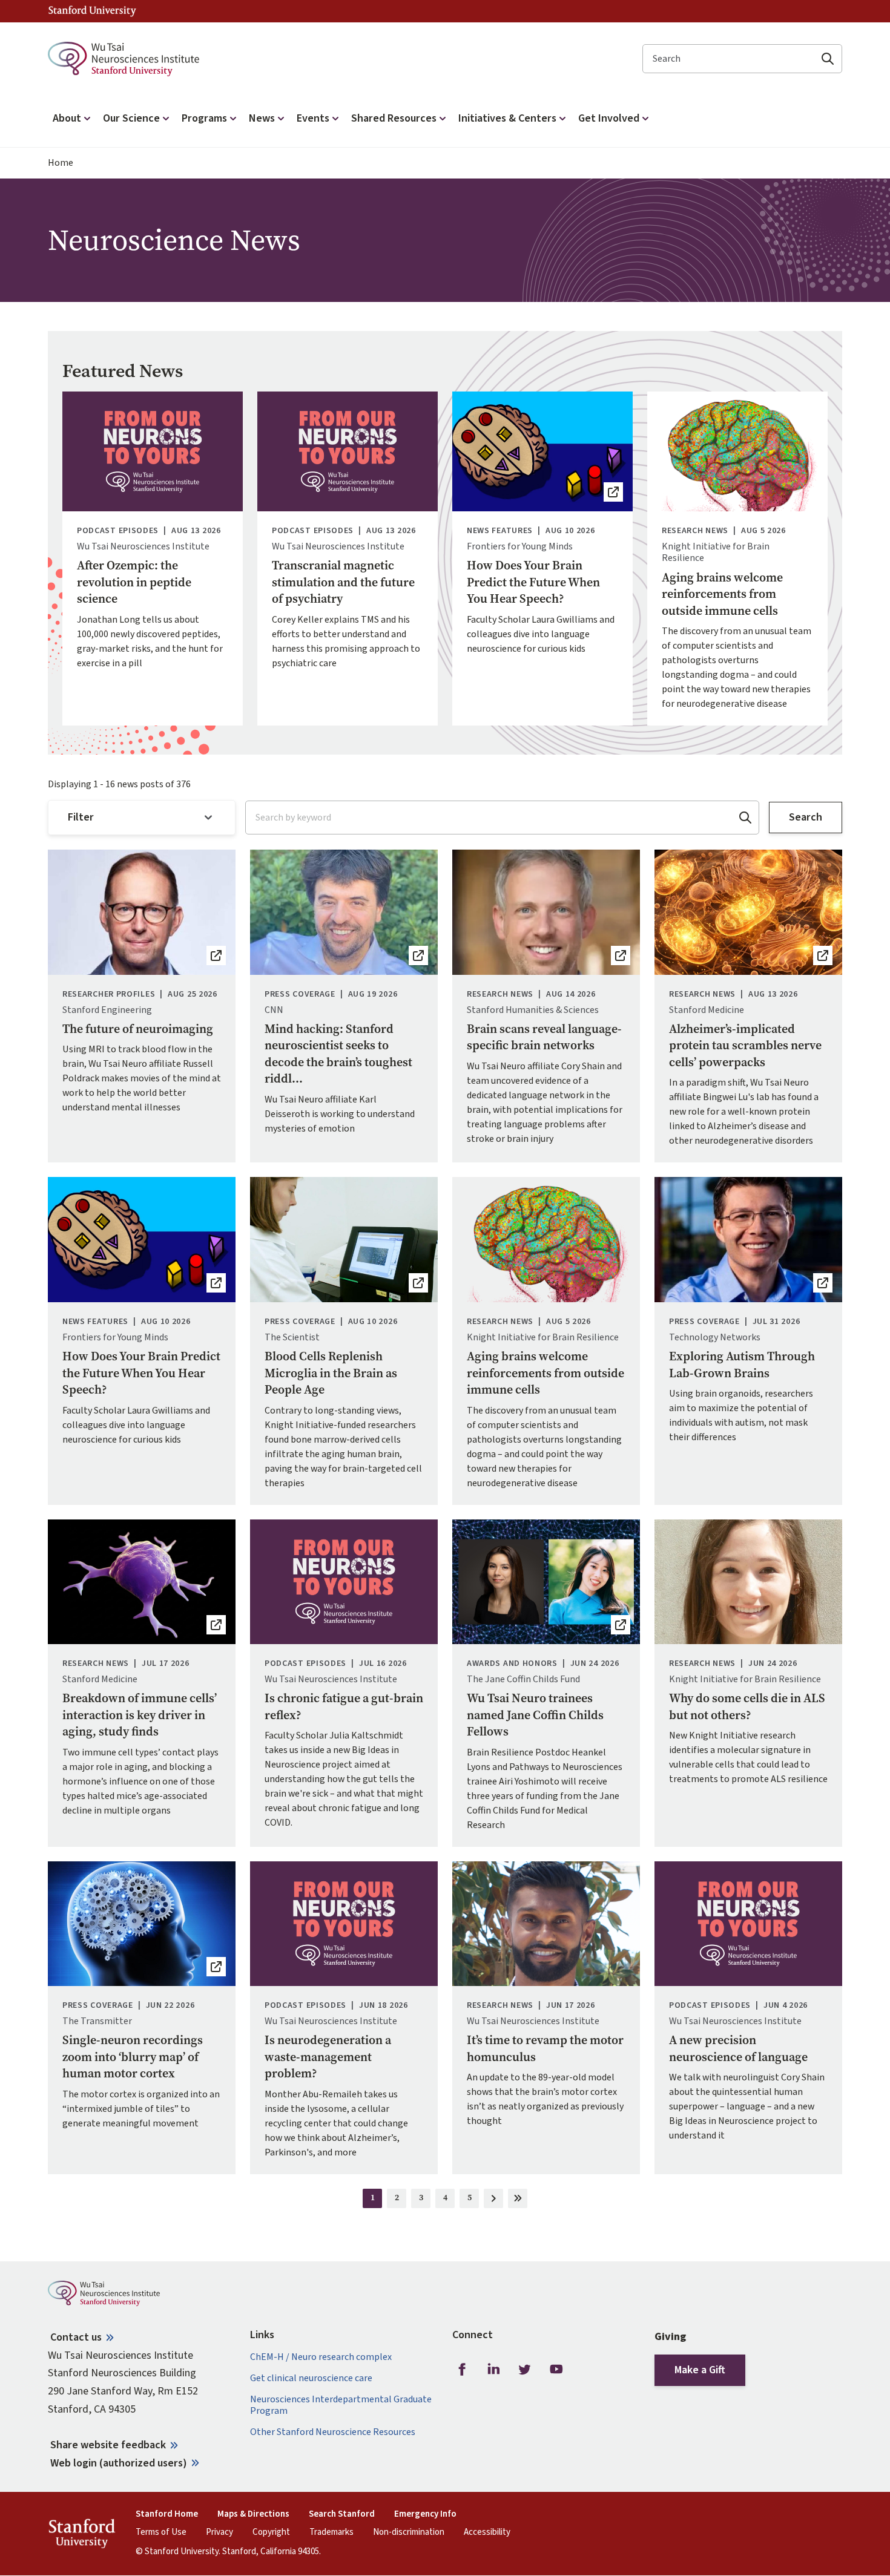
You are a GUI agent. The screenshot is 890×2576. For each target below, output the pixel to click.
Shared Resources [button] (394, 118)
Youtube (556, 2370)
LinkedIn (493, 2370)
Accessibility (487, 2532)
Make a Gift (700, 2370)
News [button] (262, 118)
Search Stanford (342, 2514)
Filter (81, 817)
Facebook (462, 2370)
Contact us (76, 2337)
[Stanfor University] (92, 11)
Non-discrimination (409, 2532)
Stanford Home (167, 2514)
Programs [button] (204, 118)
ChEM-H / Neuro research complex (321, 2357)
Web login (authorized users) (119, 2463)
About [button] (67, 118)
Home (61, 163)
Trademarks (331, 2532)
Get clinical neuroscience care (311, 2378)
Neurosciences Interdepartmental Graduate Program (341, 2405)
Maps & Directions (253, 2514)
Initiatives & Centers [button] (507, 118)
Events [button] (313, 118)
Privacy (219, 2532)
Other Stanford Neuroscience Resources (333, 2432)
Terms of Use (161, 2532)
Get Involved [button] (609, 118)
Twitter (525, 2370)
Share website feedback (108, 2445)
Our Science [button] (131, 118)
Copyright (271, 2532)
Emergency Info (425, 2514)
